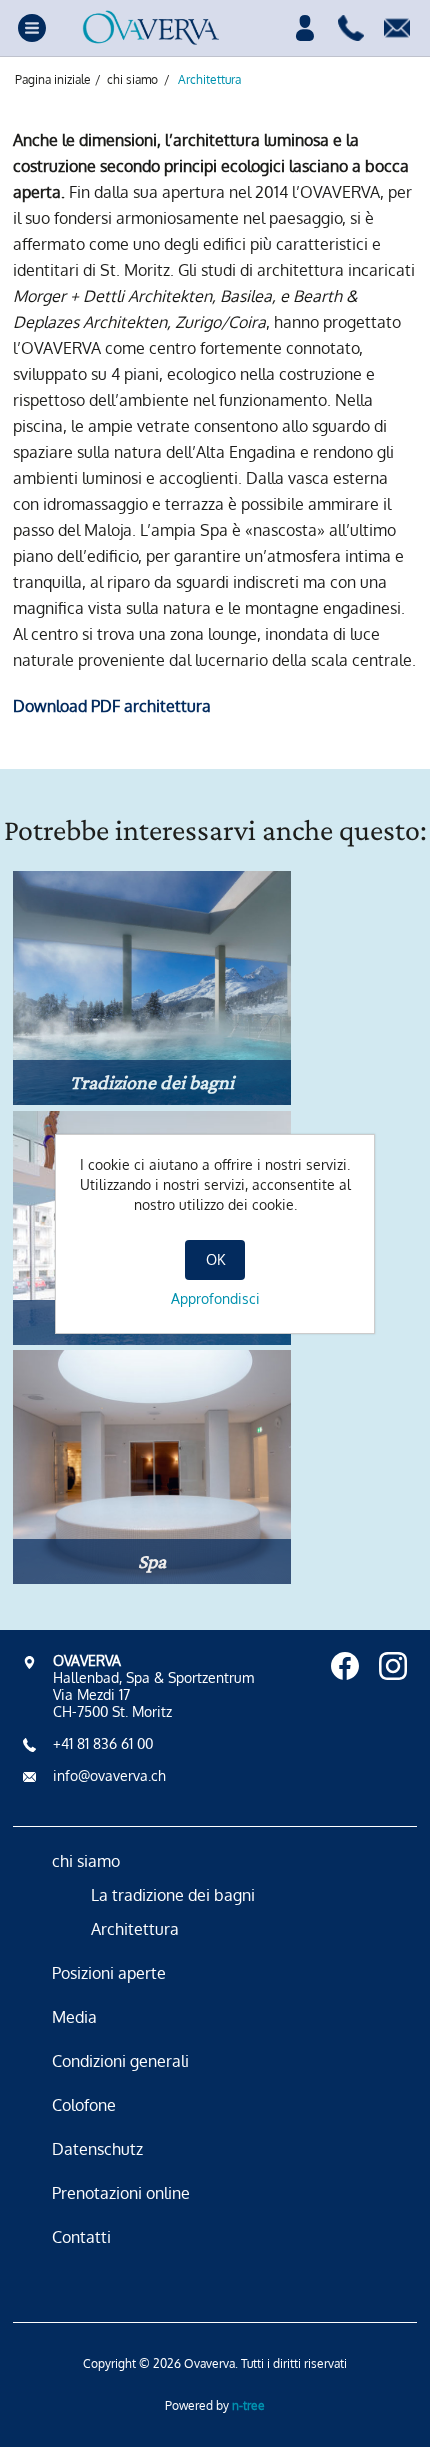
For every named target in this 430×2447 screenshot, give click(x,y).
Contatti (81, 2237)
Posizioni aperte (109, 1973)
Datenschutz (97, 2149)
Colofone (84, 2105)
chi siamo (86, 1861)
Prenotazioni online (121, 2193)
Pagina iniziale (53, 79)
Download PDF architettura (112, 706)
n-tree (248, 2405)
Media (74, 2017)
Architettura (135, 1929)
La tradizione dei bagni (173, 1895)
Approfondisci (215, 1298)
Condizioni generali (120, 2061)
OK (215, 1259)
